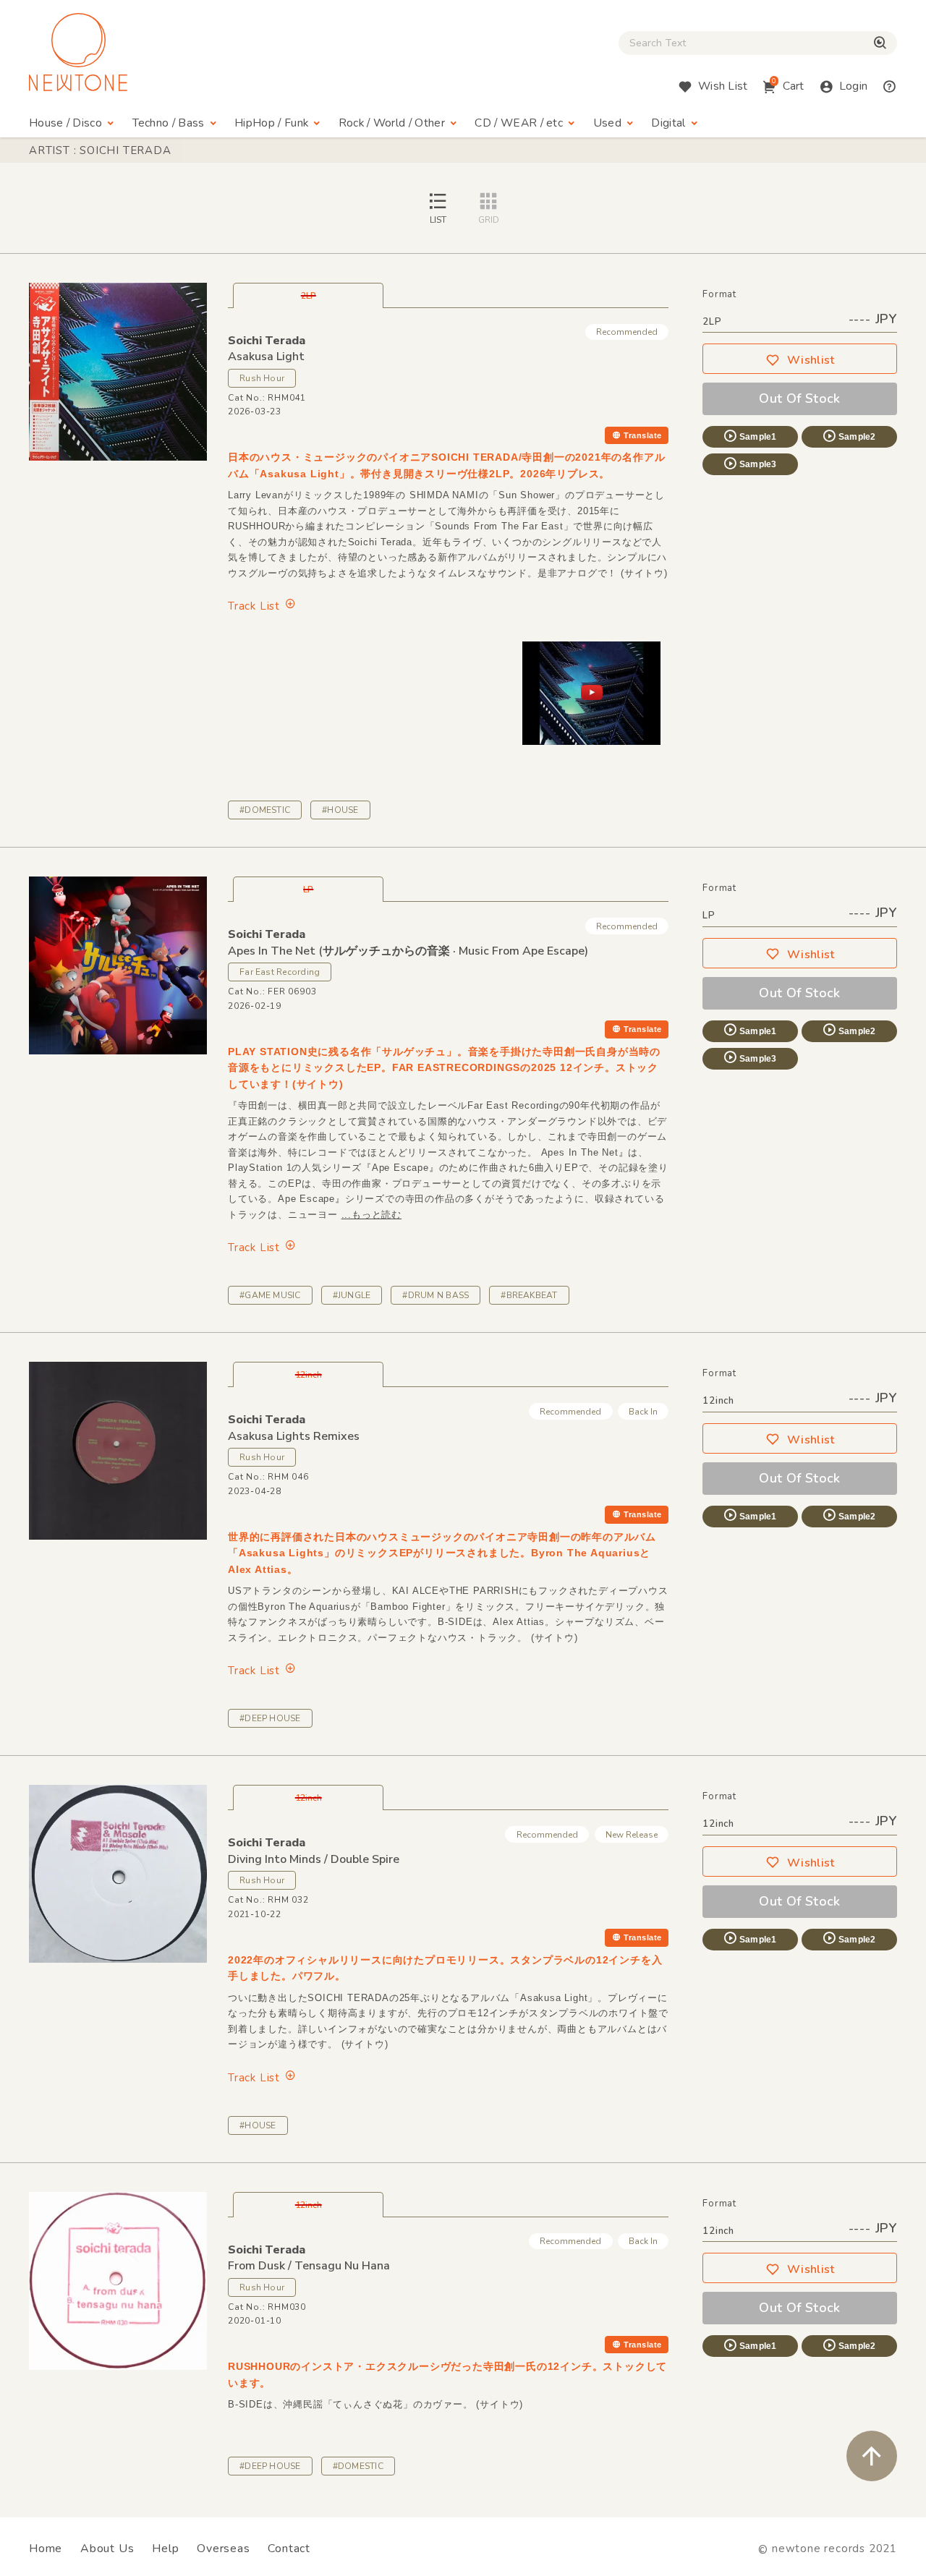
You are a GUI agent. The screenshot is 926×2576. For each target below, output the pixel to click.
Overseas (223, 2549)
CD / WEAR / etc (519, 123)
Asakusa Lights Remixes (294, 1436)
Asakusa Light (266, 357)
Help (165, 2549)
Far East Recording (280, 972)
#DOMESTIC (265, 810)
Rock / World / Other (392, 123)
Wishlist (811, 360)
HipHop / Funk (271, 123)
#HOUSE (340, 810)
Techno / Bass (169, 123)
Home (46, 2549)
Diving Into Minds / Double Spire (314, 1859)
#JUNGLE (352, 1295)
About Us (107, 2549)
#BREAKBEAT (529, 1295)
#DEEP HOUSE (270, 1718)
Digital (668, 123)
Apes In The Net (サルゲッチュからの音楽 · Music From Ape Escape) (408, 951)
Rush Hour (262, 378)
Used (607, 123)
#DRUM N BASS (436, 1295)
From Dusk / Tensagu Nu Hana (309, 2266)
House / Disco (65, 123)
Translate (642, 435)
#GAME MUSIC (270, 1295)
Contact (289, 2549)
